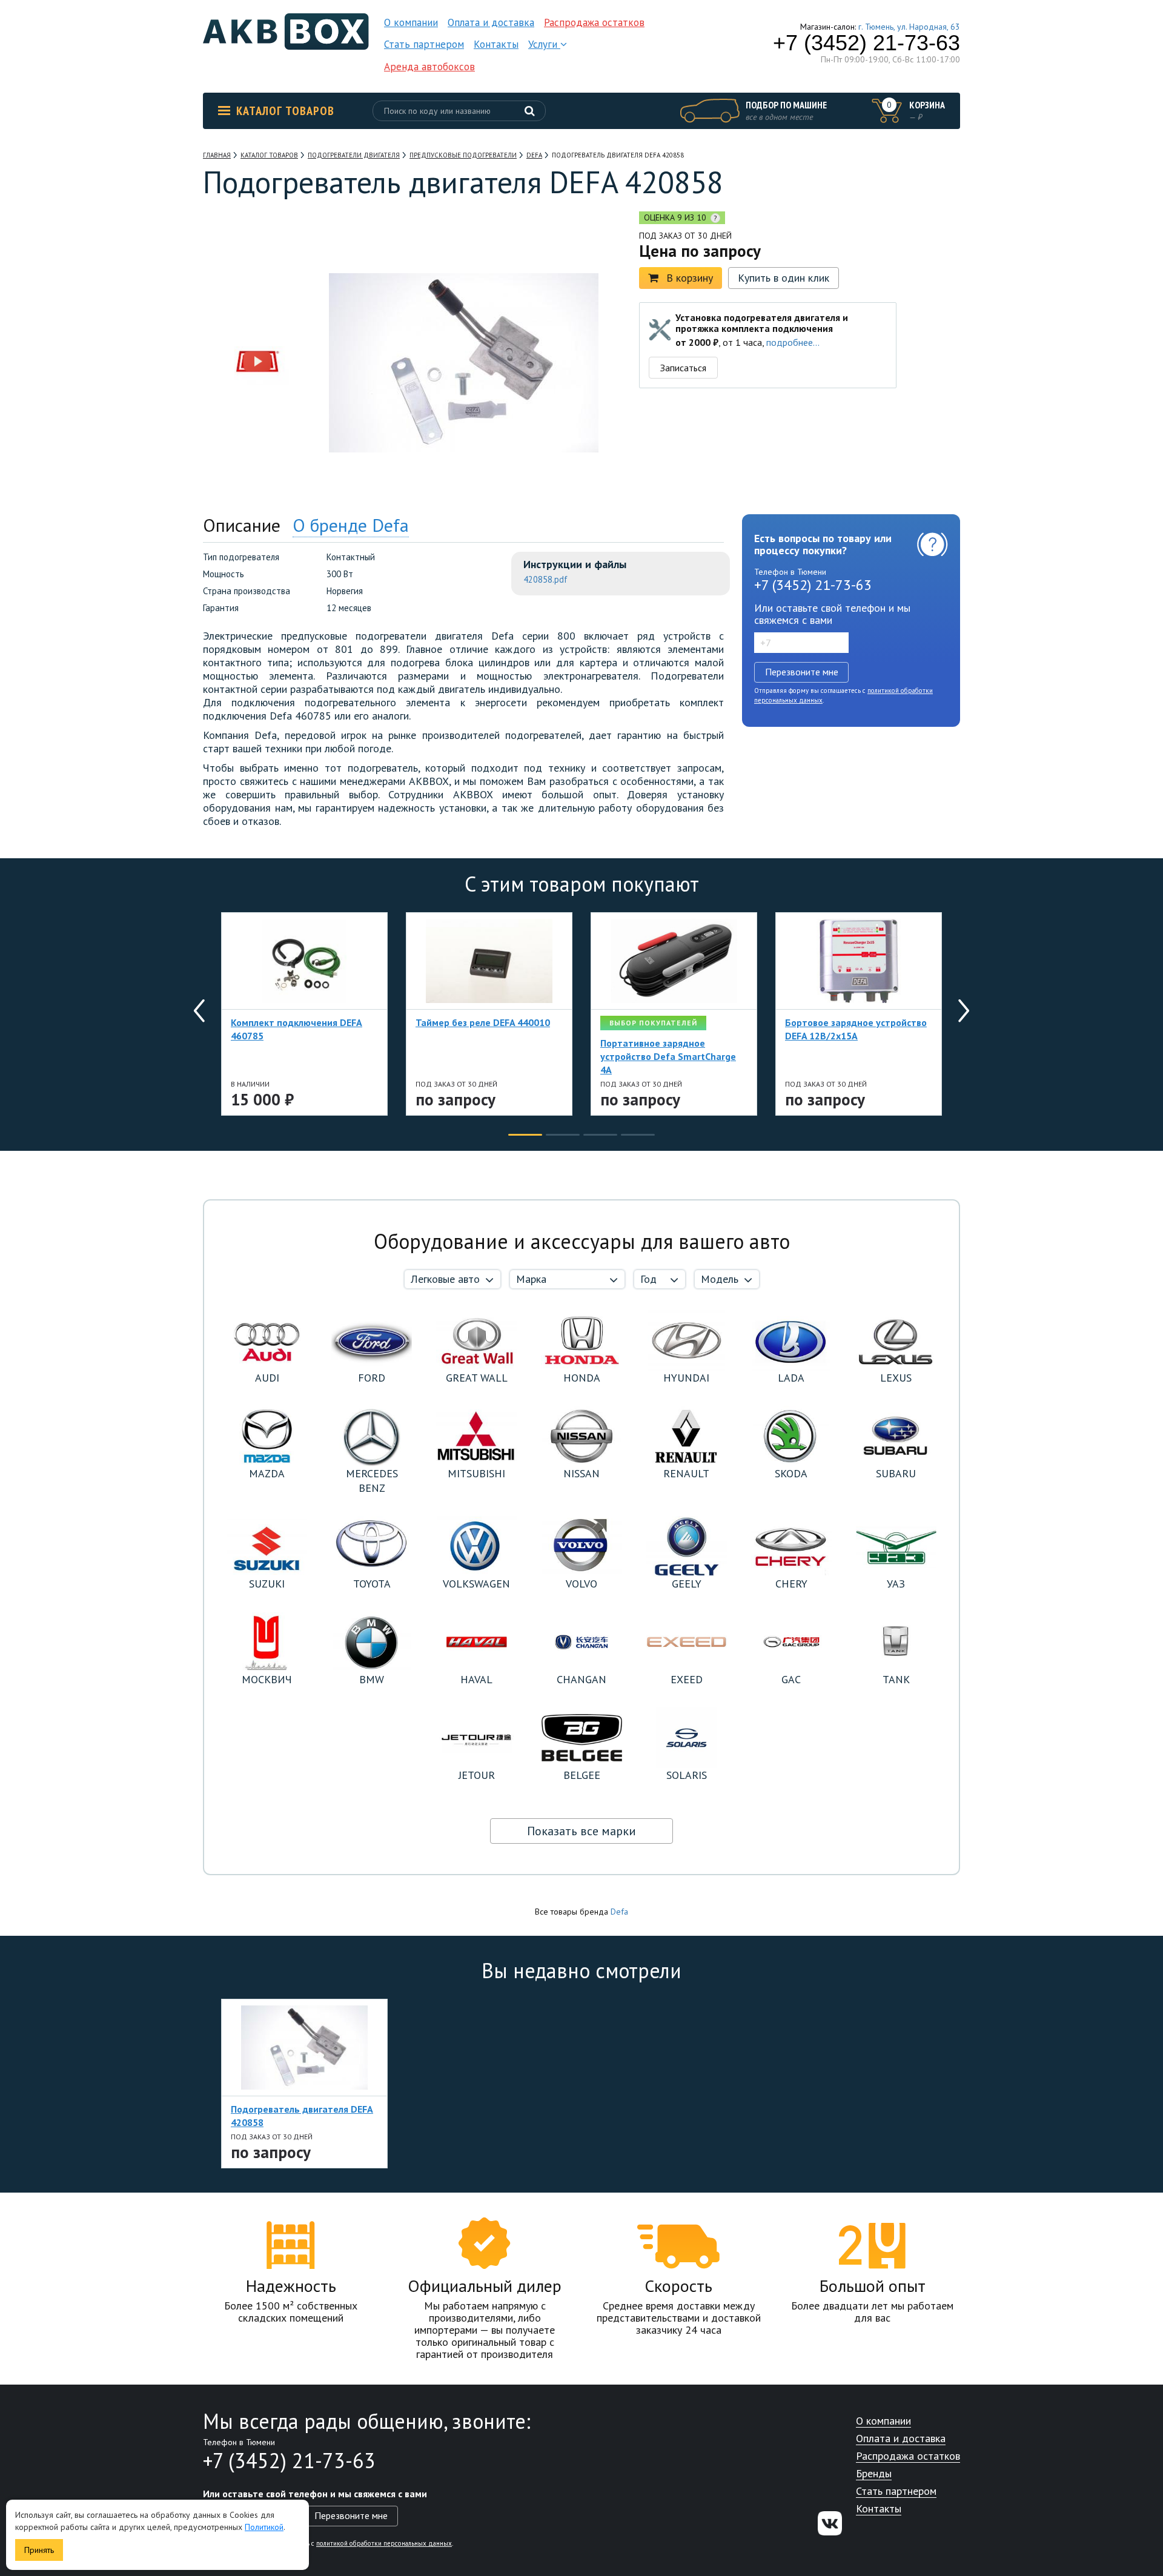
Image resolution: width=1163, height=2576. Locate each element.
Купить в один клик (784, 278)
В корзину (690, 278)
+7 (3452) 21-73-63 (866, 43)
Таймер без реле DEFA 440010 (483, 1022)
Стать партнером (424, 44)
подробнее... (793, 342)
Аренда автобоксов (429, 67)
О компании (411, 22)
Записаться (683, 368)
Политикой (264, 2527)
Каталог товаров (285, 111)
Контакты (496, 44)
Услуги (544, 44)
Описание (242, 525)
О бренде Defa (351, 525)
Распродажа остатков (594, 22)
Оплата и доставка (491, 22)
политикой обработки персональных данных (384, 2543)
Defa (619, 1912)
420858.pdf (545, 579)
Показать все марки (581, 1831)
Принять (39, 2550)
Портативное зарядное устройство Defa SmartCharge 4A (668, 1056)
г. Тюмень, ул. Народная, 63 (909, 27)
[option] (257, 286)
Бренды (874, 2474)
